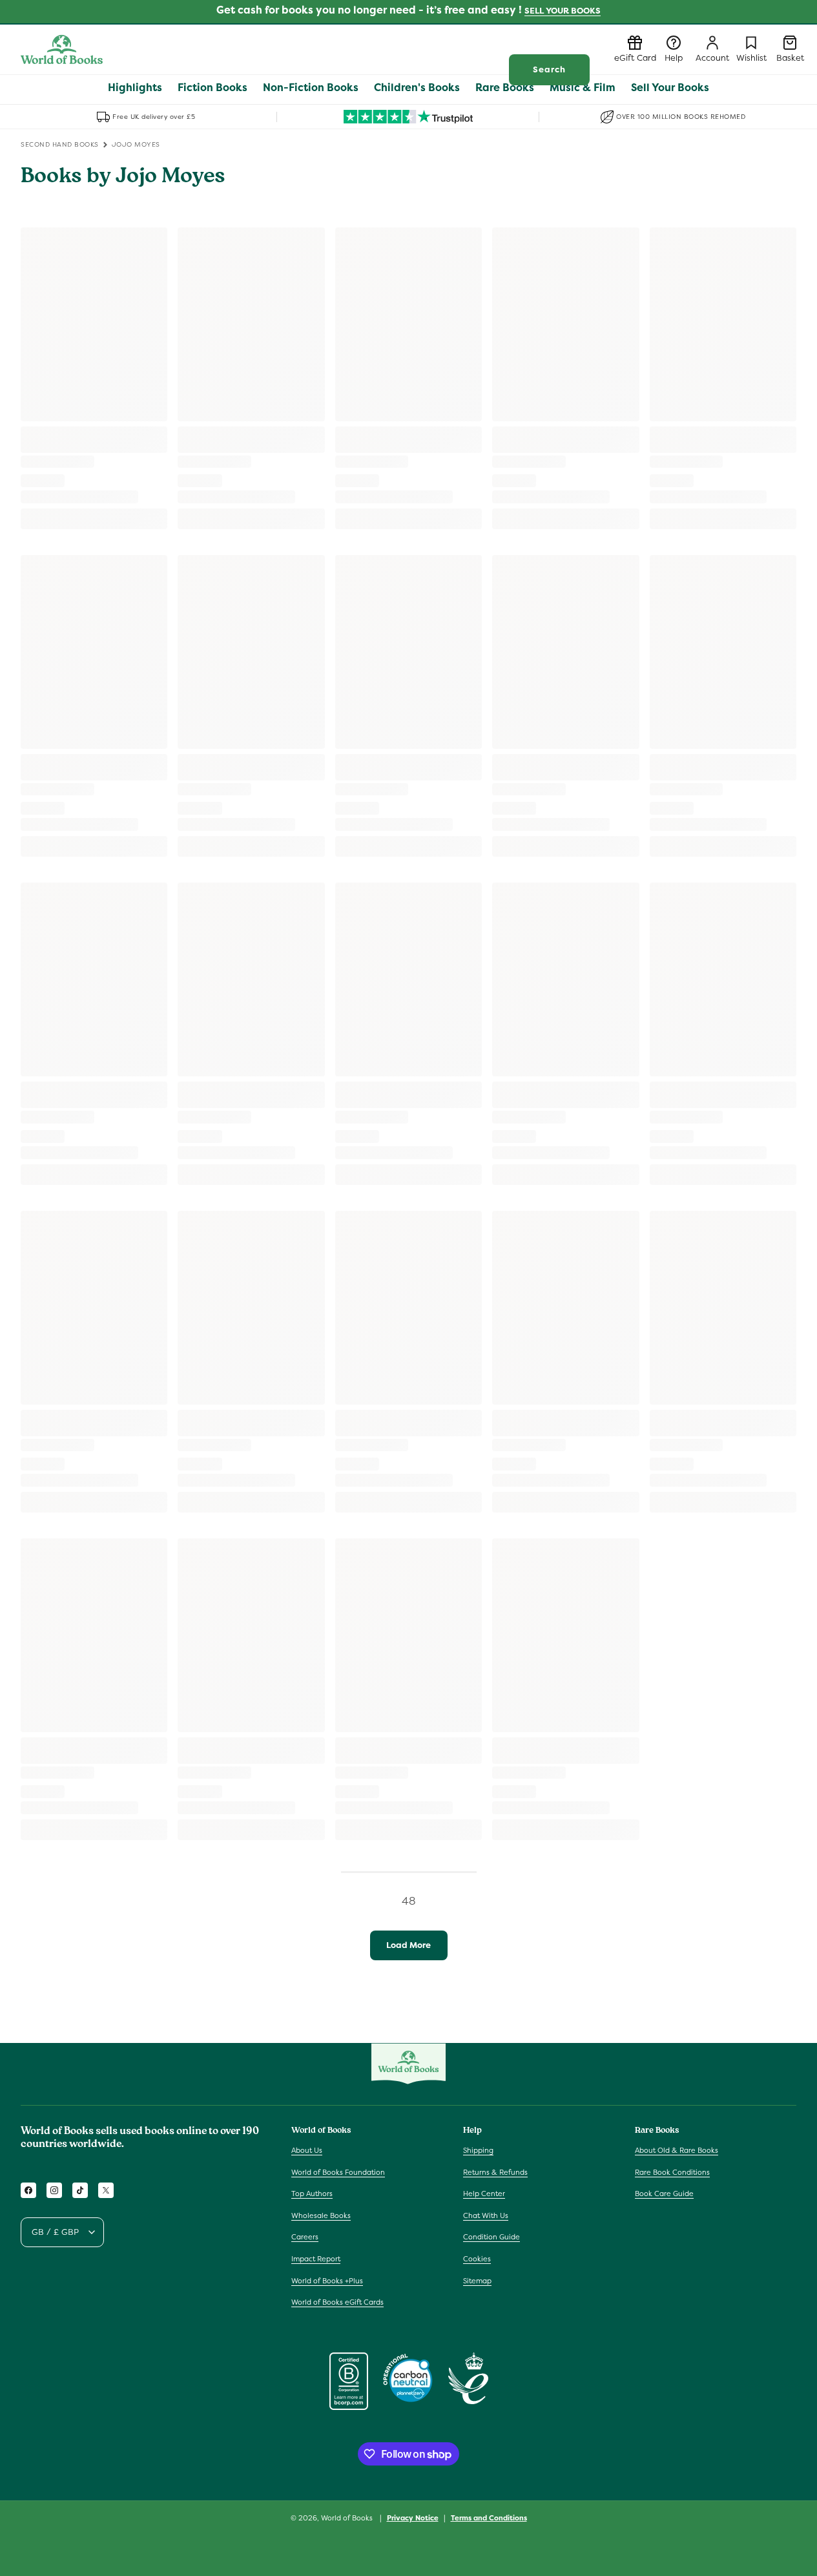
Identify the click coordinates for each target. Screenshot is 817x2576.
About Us (307, 2150)
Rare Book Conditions (672, 2172)
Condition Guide (491, 2237)
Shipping (478, 2150)
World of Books (348, 2518)
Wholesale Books (321, 2215)
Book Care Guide (664, 2194)
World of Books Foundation (338, 2172)
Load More (409, 1945)
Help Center (484, 2194)
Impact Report (316, 2259)
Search (549, 69)
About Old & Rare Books (677, 2150)
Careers (305, 2237)
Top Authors (312, 2194)
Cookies (477, 2259)
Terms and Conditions (489, 2518)
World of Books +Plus (327, 2281)
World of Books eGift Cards (337, 2302)
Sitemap (477, 2281)
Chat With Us (486, 2215)
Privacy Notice (413, 2518)
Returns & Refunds (495, 2172)
